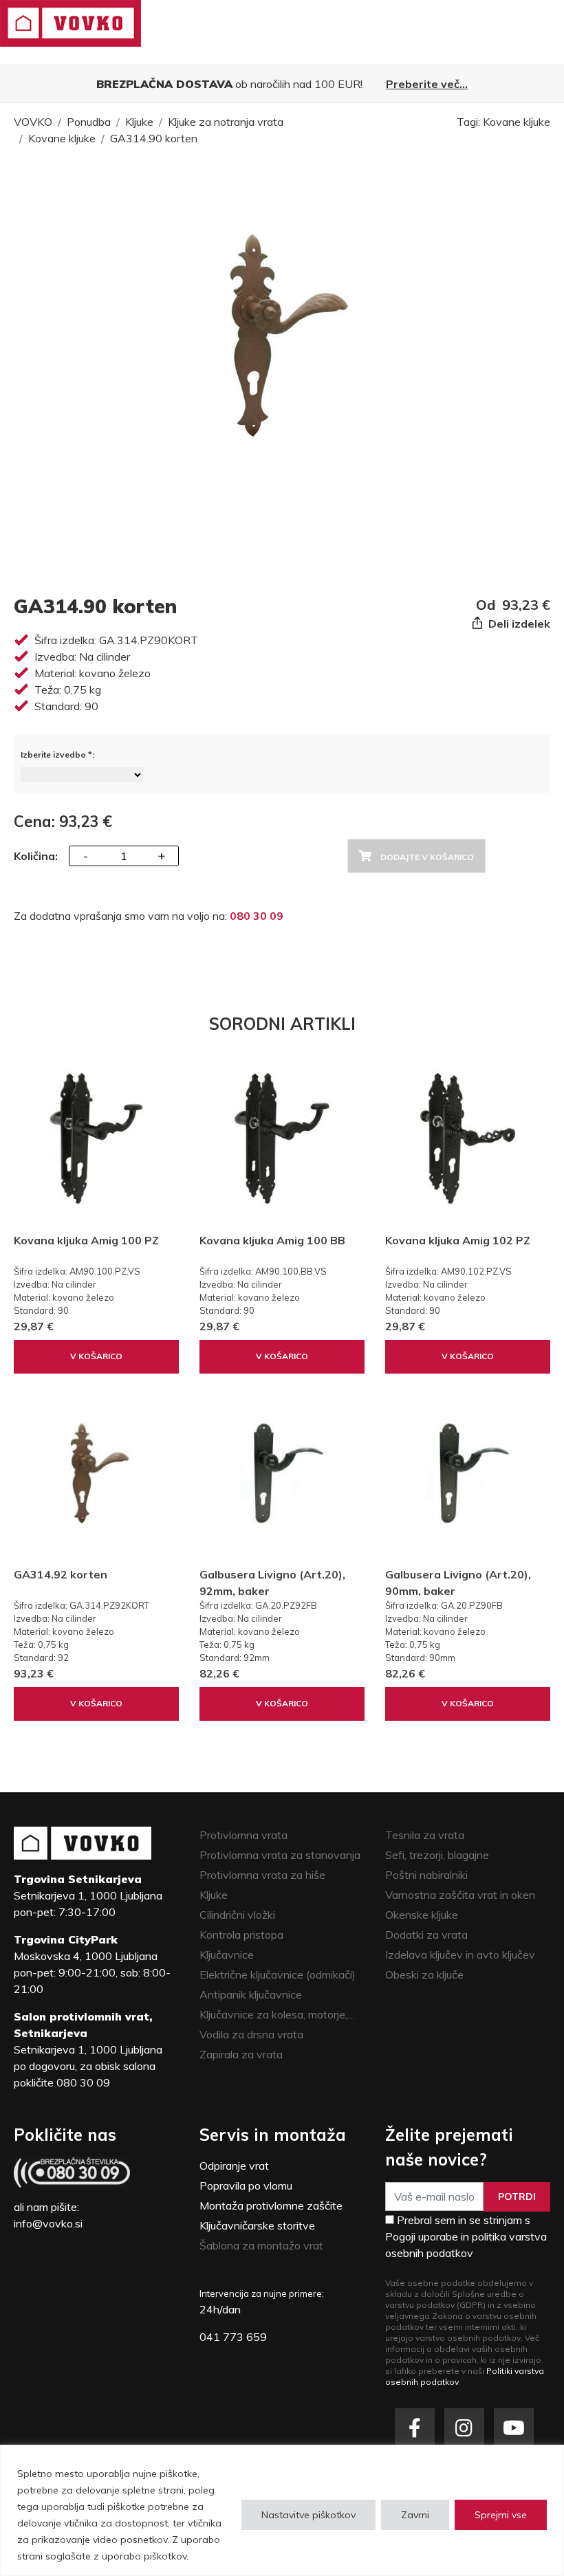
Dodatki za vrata (426, 1935)
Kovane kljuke (62, 138)
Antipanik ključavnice (251, 1994)
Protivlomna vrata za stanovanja (280, 1855)
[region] (282, 2510)
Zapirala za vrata (241, 2054)
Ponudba (89, 122)
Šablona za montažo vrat (261, 2245)
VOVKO (33, 122)
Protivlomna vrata (243, 1835)
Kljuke (139, 122)
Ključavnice (227, 1955)
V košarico (96, 1356)
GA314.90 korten (154, 138)
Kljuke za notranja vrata (226, 122)
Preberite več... (427, 84)
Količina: (36, 856)
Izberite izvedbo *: (57, 755)
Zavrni (415, 2515)
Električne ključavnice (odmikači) (278, 1974)
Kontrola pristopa (241, 1935)
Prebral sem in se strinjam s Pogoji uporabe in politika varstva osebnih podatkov (466, 2236)
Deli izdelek (518, 624)
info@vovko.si (48, 2223)
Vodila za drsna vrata (251, 2034)
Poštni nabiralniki (426, 1875)
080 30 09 (257, 916)
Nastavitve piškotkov (308, 2515)
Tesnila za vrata (425, 1835)
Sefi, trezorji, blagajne (437, 1855)
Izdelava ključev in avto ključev (460, 1955)
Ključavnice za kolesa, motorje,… (277, 2014)
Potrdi (517, 2197)
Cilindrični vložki (237, 1915)
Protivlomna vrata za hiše (262, 1875)
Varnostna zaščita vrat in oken (460, 1895)
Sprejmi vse (501, 2515)
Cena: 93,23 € (63, 822)
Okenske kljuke (422, 1915)
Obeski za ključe (424, 1974)
